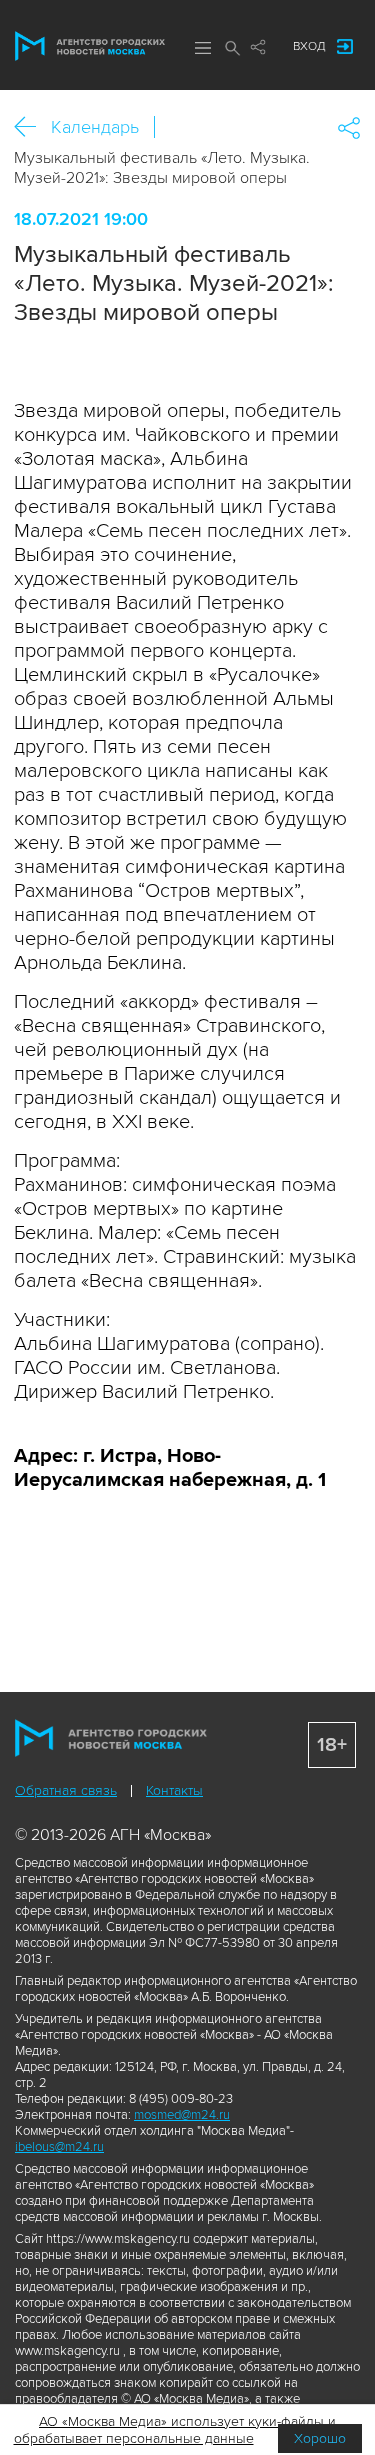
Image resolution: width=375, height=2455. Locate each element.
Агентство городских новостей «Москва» (90, 46)
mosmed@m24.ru (182, 2115)
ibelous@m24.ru (59, 2147)
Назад (32, 127)
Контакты (174, 1790)
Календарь (95, 127)
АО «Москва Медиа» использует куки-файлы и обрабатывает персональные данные (175, 2430)
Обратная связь (66, 1790)
